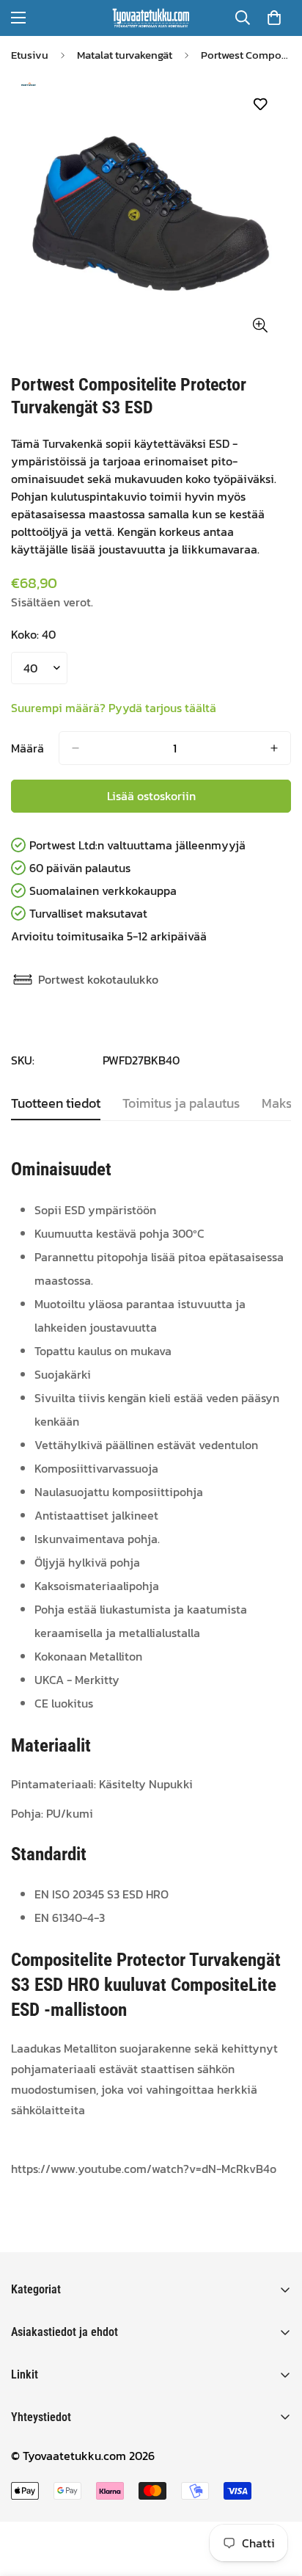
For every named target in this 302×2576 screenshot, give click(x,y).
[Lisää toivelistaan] (260, 105)
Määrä (27, 748)
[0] (274, 18)
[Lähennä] (260, 325)
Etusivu (30, 55)
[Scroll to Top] (276, 2498)
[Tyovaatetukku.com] (151, 18)
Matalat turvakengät (125, 55)
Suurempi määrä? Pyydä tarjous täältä (114, 708)
